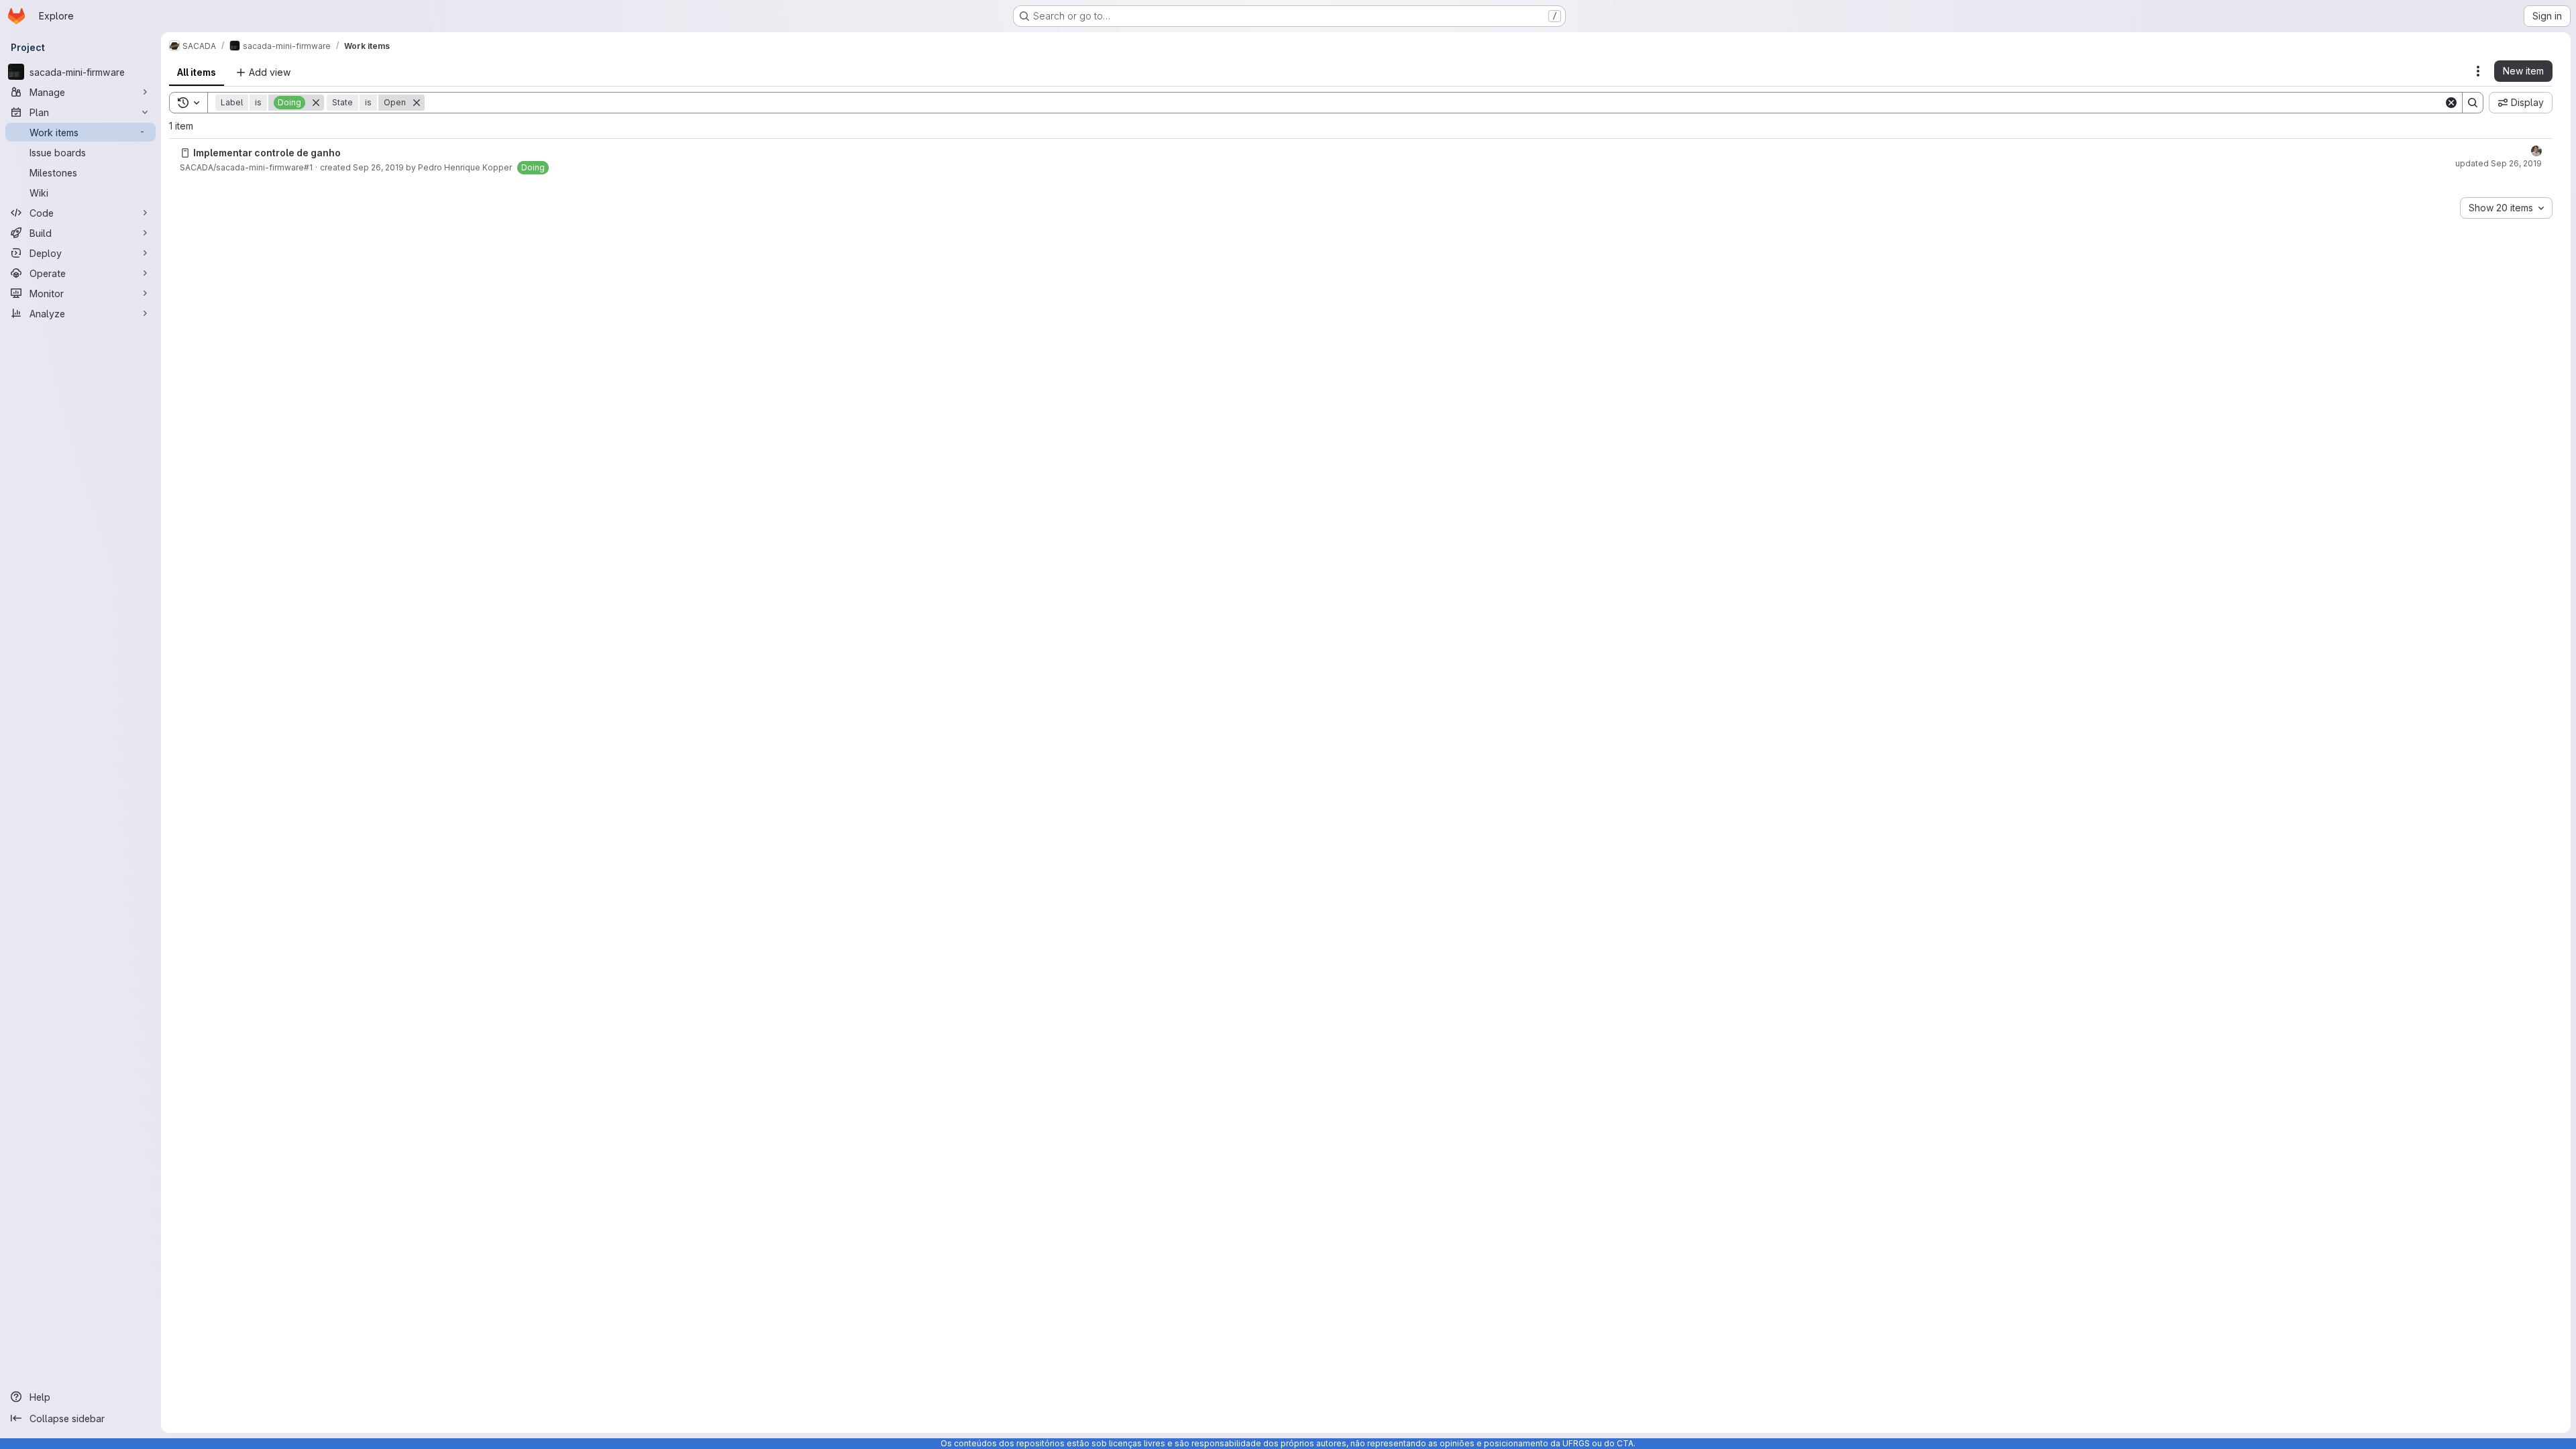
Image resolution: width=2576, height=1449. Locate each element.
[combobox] (2506, 208)
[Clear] (2451, 103)
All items (197, 72)
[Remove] (316, 103)
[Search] (2473, 103)
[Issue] (185, 153)
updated (2499, 163)
